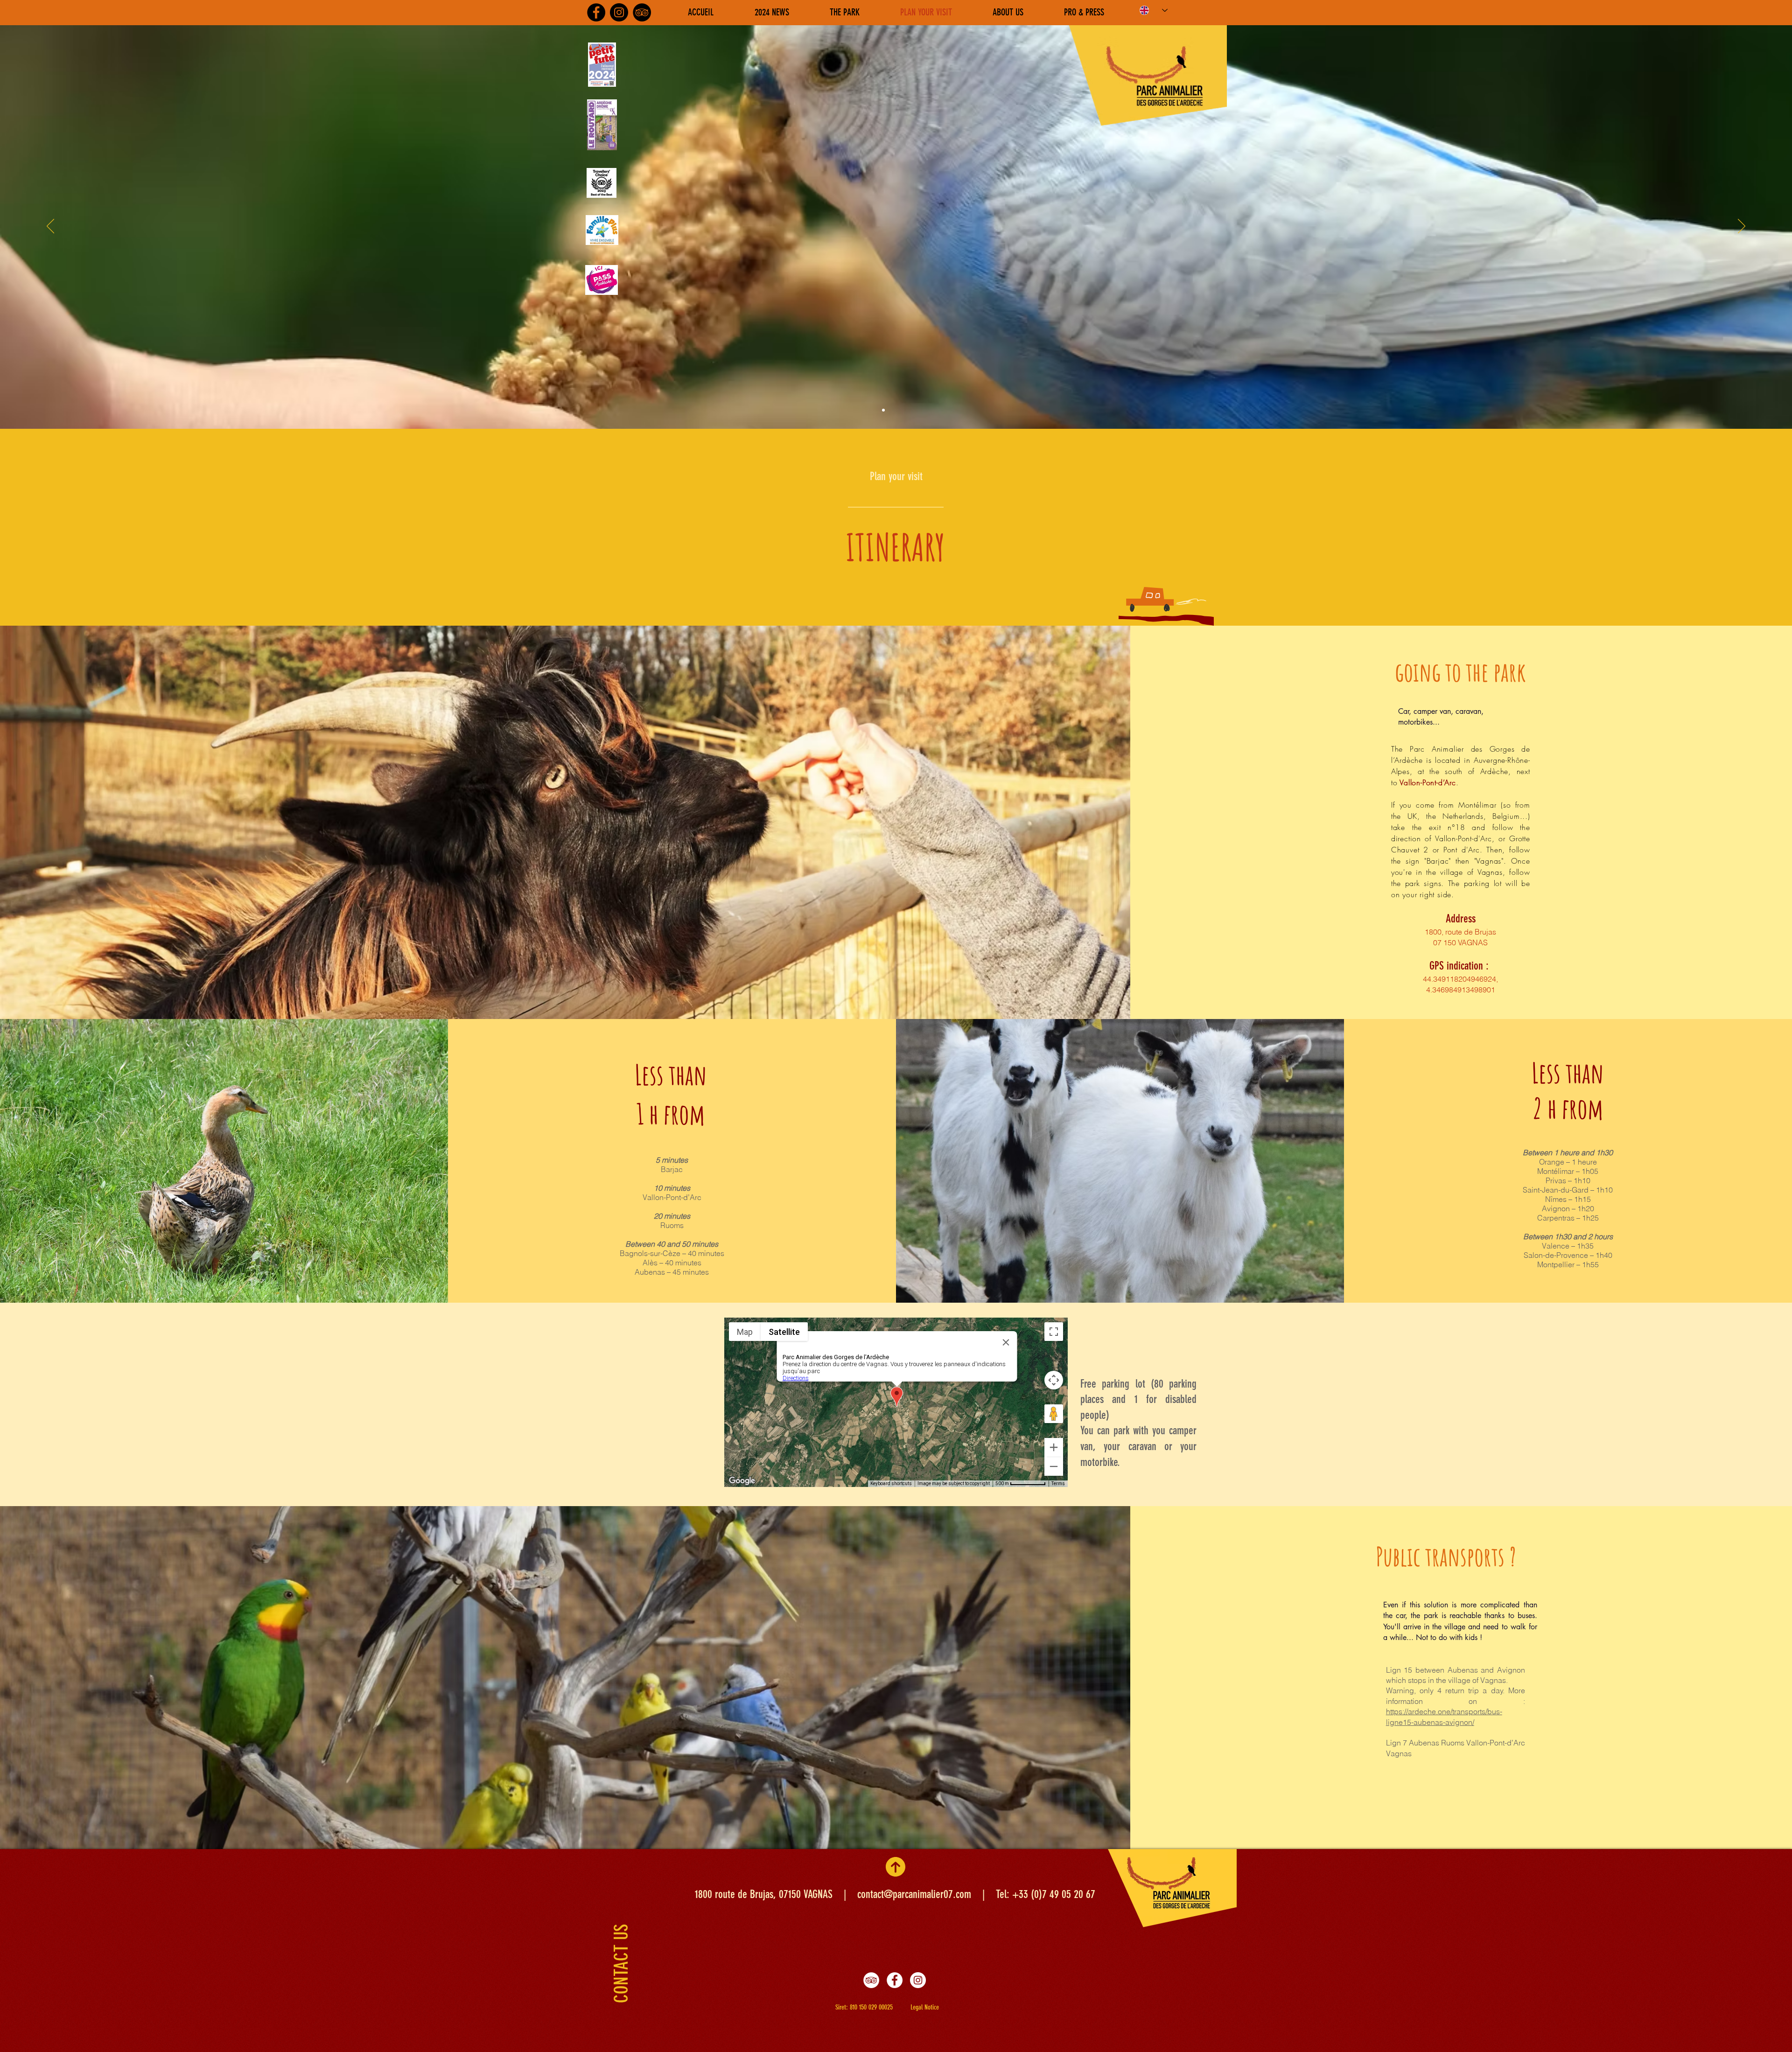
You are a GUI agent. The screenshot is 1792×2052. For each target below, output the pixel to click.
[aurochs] (900, 410)
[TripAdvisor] (642, 12)
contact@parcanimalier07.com (914, 1894)
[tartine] (917, 410)
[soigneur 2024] (883, 410)
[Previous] (50, 227)
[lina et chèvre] (892, 410)
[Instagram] (918, 1980)
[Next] (1742, 227)
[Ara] (875, 410)
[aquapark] (909, 410)
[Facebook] (895, 1980)
